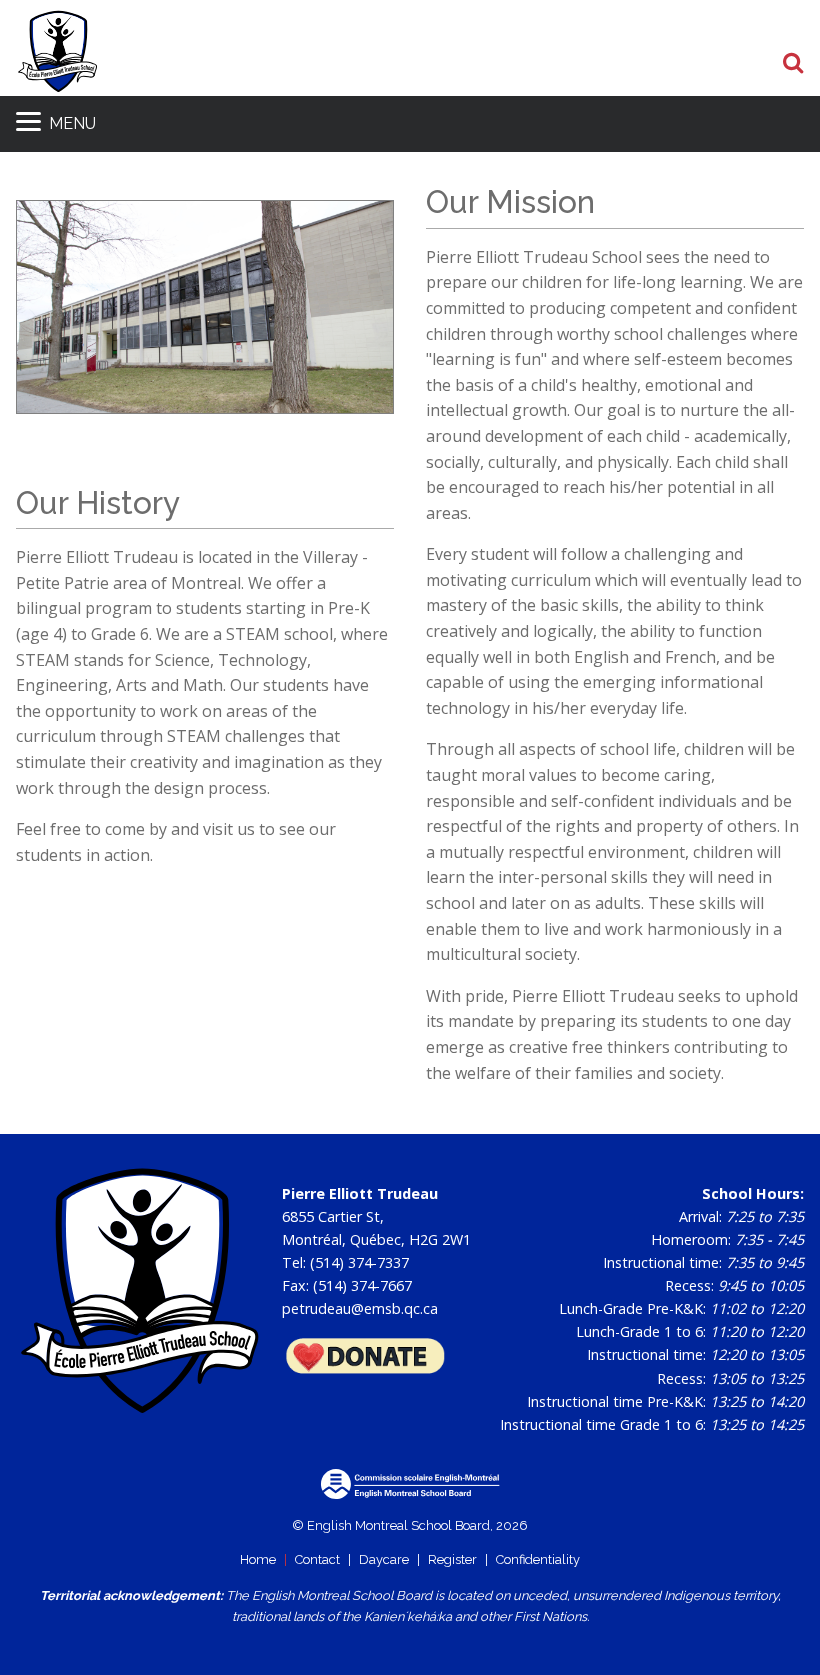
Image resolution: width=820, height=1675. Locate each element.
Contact (317, 1559)
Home (258, 1559)
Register (452, 1559)
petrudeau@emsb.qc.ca (360, 1308)
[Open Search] (793, 64)
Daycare (384, 1559)
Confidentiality (538, 1559)
